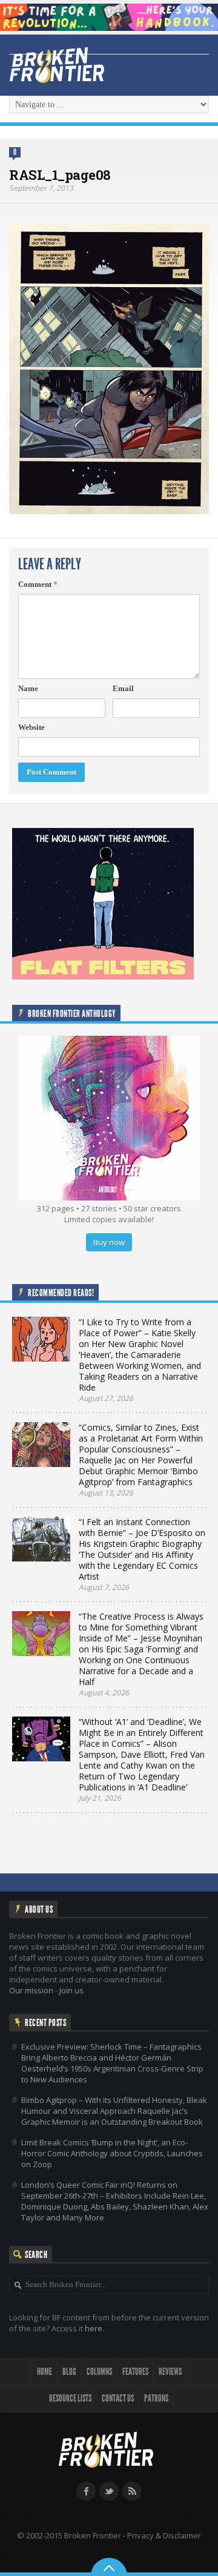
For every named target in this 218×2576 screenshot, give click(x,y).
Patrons (156, 2398)
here (94, 2328)
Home (45, 2372)
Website (31, 727)
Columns (99, 2372)
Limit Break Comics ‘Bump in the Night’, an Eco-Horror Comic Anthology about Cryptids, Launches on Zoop (112, 2153)
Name (28, 688)
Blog (69, 2372)
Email (123, 688)
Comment (38, 584)
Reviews (170, 2372)
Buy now (109, 1242)
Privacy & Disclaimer (164, 2535)
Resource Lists (70, 2398)
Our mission (31, 1990)
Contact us (118, 2398)
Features (135, 2372)
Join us (71, 1990)
